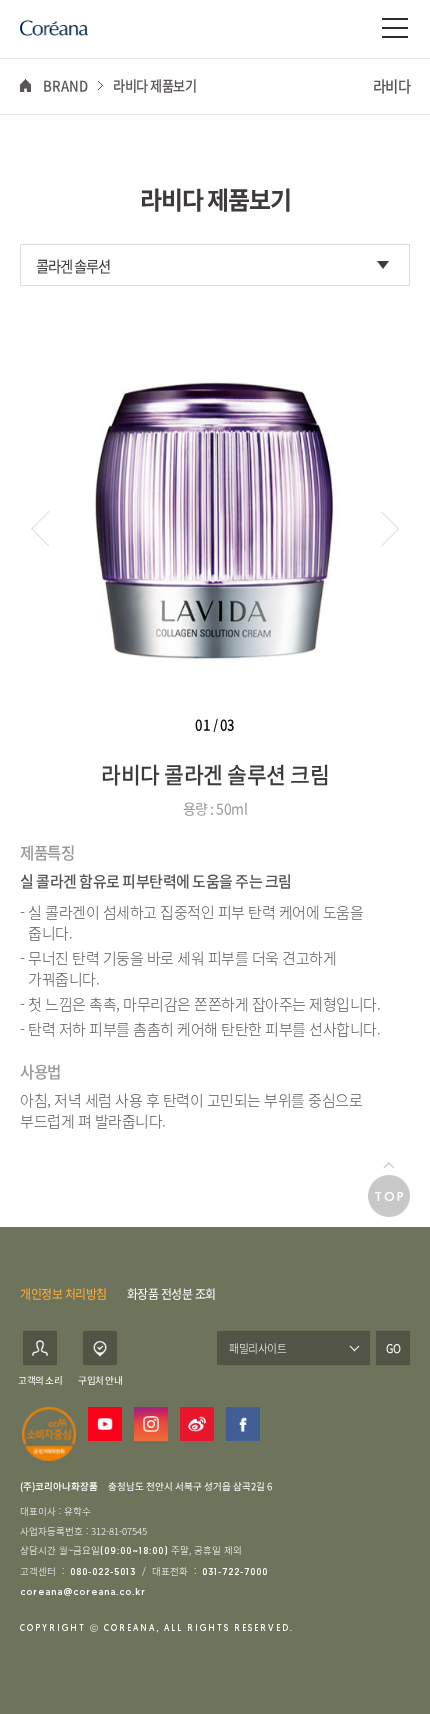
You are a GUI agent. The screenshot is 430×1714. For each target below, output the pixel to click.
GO (393, 1348)
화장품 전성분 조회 (171, 1294)
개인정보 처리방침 (63, 1294)
